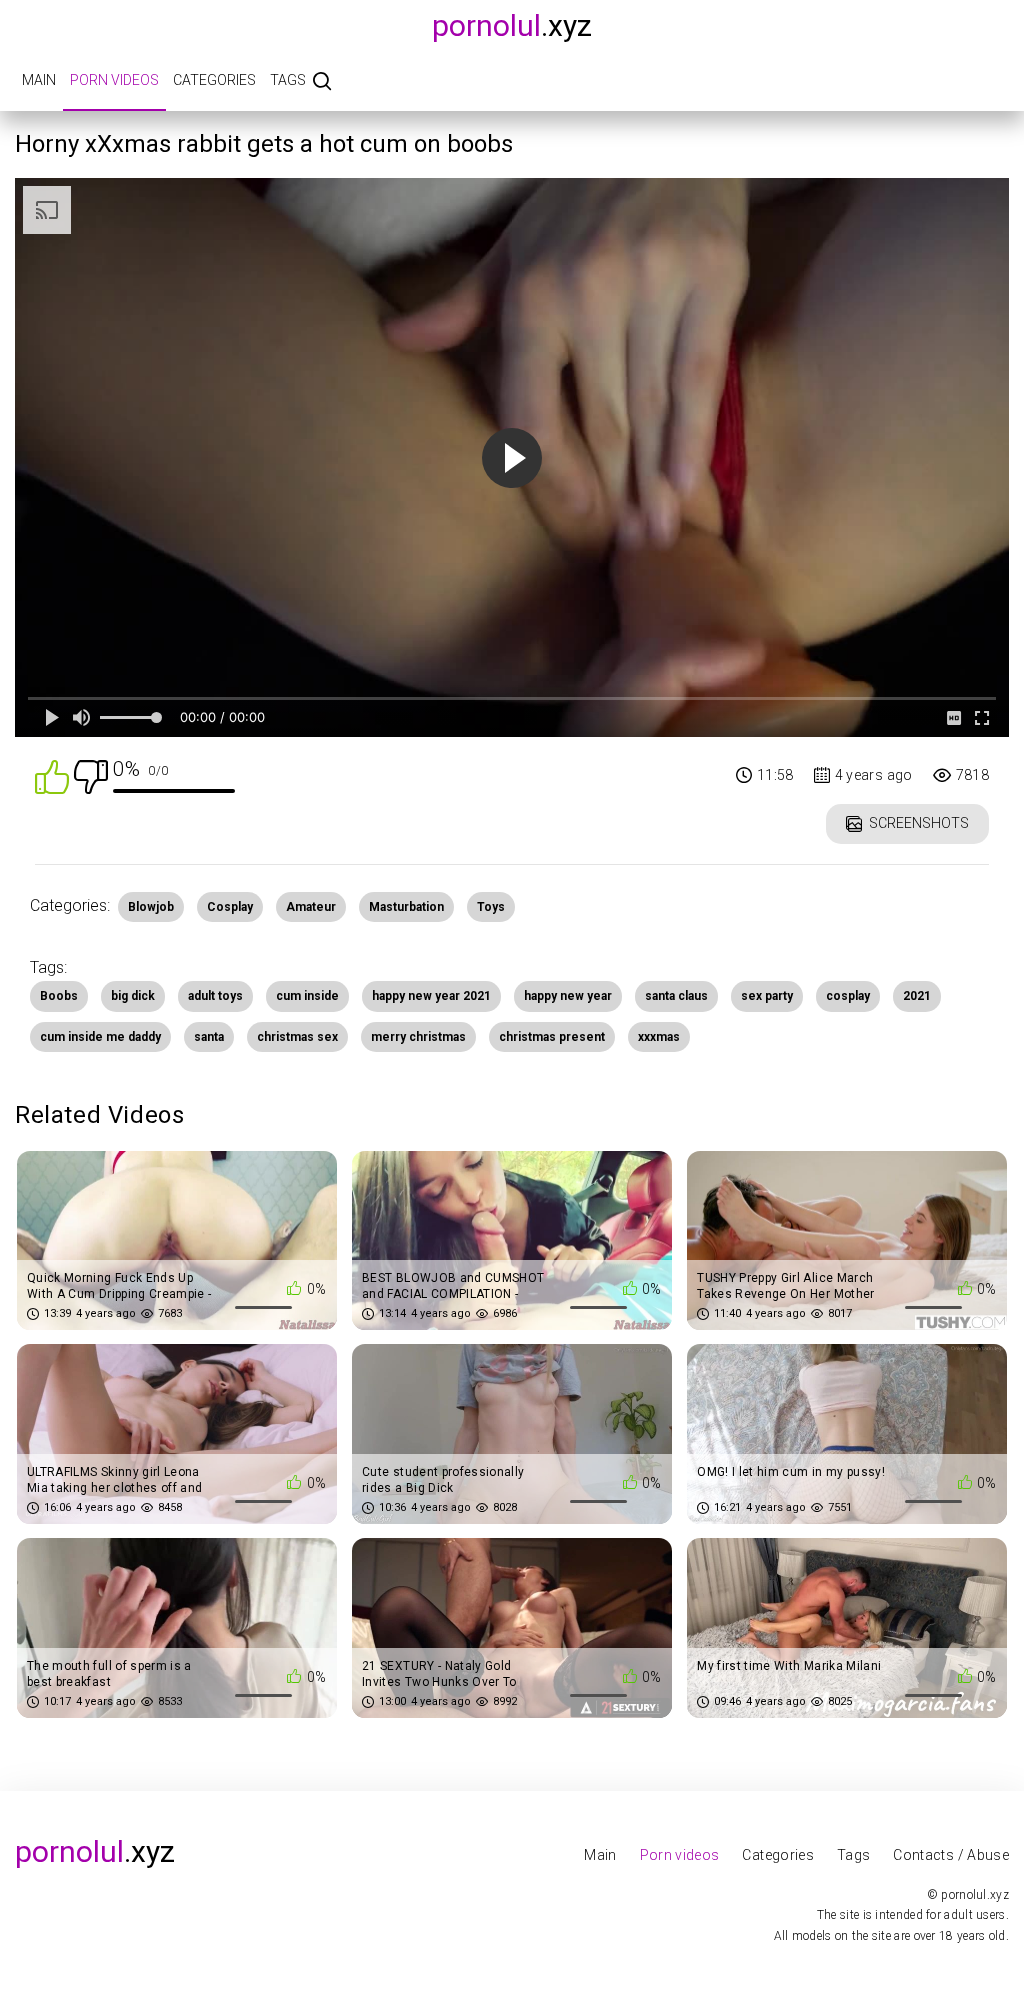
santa (209, 1037)
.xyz (512, 25)
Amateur (311, 907)
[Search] (322, 82)
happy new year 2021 (431, 996)
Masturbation (406, 907)
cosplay (848, 996)
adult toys (215, 996)
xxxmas (659, 1037)
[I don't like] (91, 775)
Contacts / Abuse (951, 1855)
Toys (491, 907)
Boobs (59, 996)
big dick (133, 996)
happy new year (568, 996)
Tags (288, 80)
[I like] (52, 775)
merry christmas (418, 1037)
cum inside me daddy (100, 1037)
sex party (767, 996)
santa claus (676, 996)
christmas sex (297, 1037)
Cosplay (230, 907)
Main (39, 80)
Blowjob (151, 907)
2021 (917, 996)
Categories (214, 80)
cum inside (307, 996)
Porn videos (114, 80)
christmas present (552, 1037)
